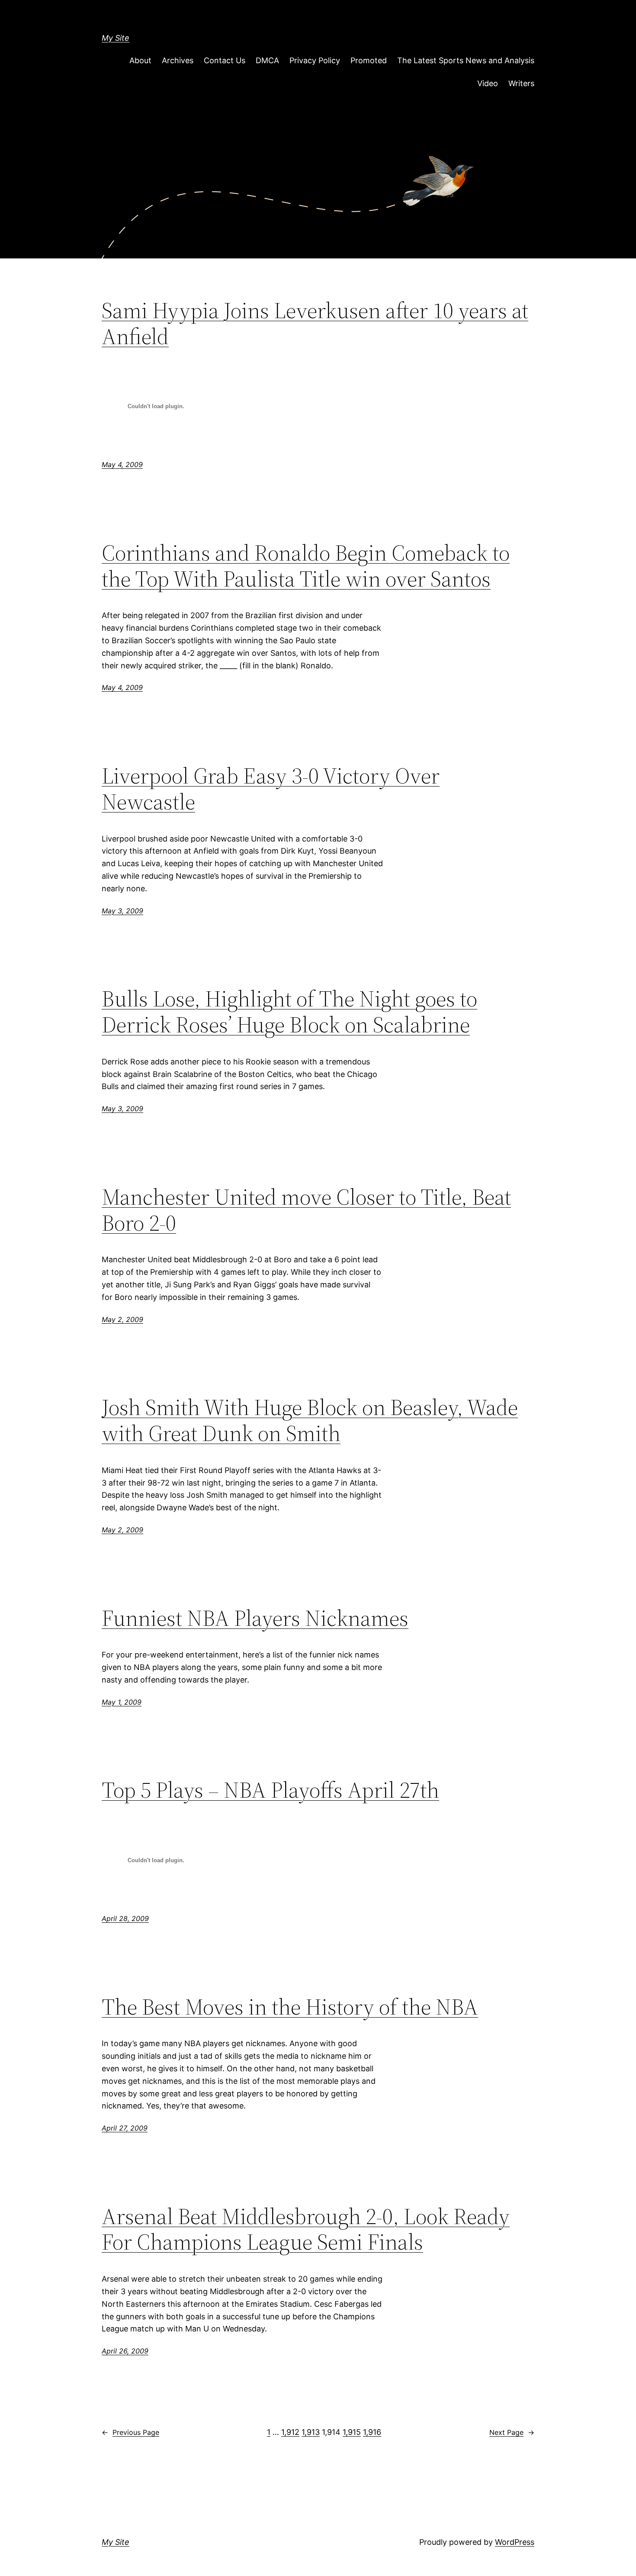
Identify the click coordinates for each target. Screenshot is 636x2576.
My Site (116, 38)
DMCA (267, 60)
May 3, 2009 (122, 911)
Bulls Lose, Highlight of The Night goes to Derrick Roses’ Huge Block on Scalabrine (289, 1012)
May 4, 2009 (122, 464)
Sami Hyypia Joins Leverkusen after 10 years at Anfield (315, 323)
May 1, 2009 (122, 1702)
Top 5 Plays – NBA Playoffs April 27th (270, 1790)
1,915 (352, 2432)
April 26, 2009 (125, 2351)
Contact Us (225, 60)
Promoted (369, 60)
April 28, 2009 (125, 1918)
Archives (178, 60)
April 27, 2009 (125, 2128)
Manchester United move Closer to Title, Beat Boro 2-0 (306, 1210)
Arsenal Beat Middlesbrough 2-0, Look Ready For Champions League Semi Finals (306, 2229)
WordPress (515, 2542)
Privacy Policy (315, 60)
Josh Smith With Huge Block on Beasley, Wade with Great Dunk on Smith (310, 1420)
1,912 (290, 2432)
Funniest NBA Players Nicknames (255, 1618)
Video (488, 83)
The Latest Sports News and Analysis (466, 60)
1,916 (372, 2432)
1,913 (311, 2432)
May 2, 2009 (122, 1319)
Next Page (512, 2432)
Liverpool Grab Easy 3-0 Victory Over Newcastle (271, 789)
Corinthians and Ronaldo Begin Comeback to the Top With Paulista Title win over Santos (306, 566)
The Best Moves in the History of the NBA (290, 2007)
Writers (521, 83)
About (140, 60)
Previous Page (130, 2432)
